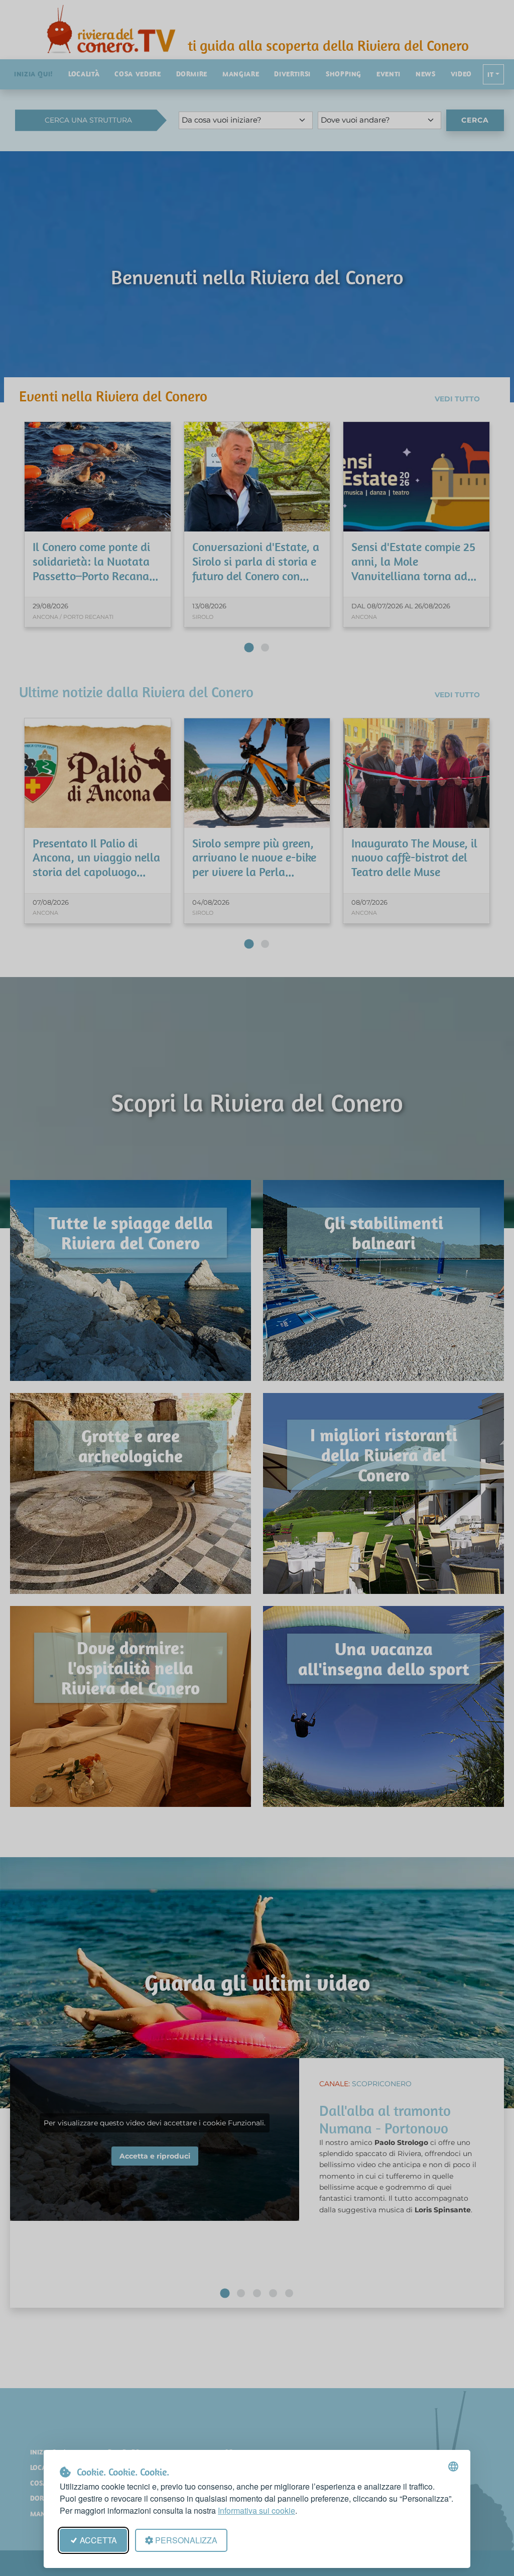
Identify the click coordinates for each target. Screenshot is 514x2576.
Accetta (98, 2540)
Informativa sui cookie (256, 2510)
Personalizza (186, 2540)
